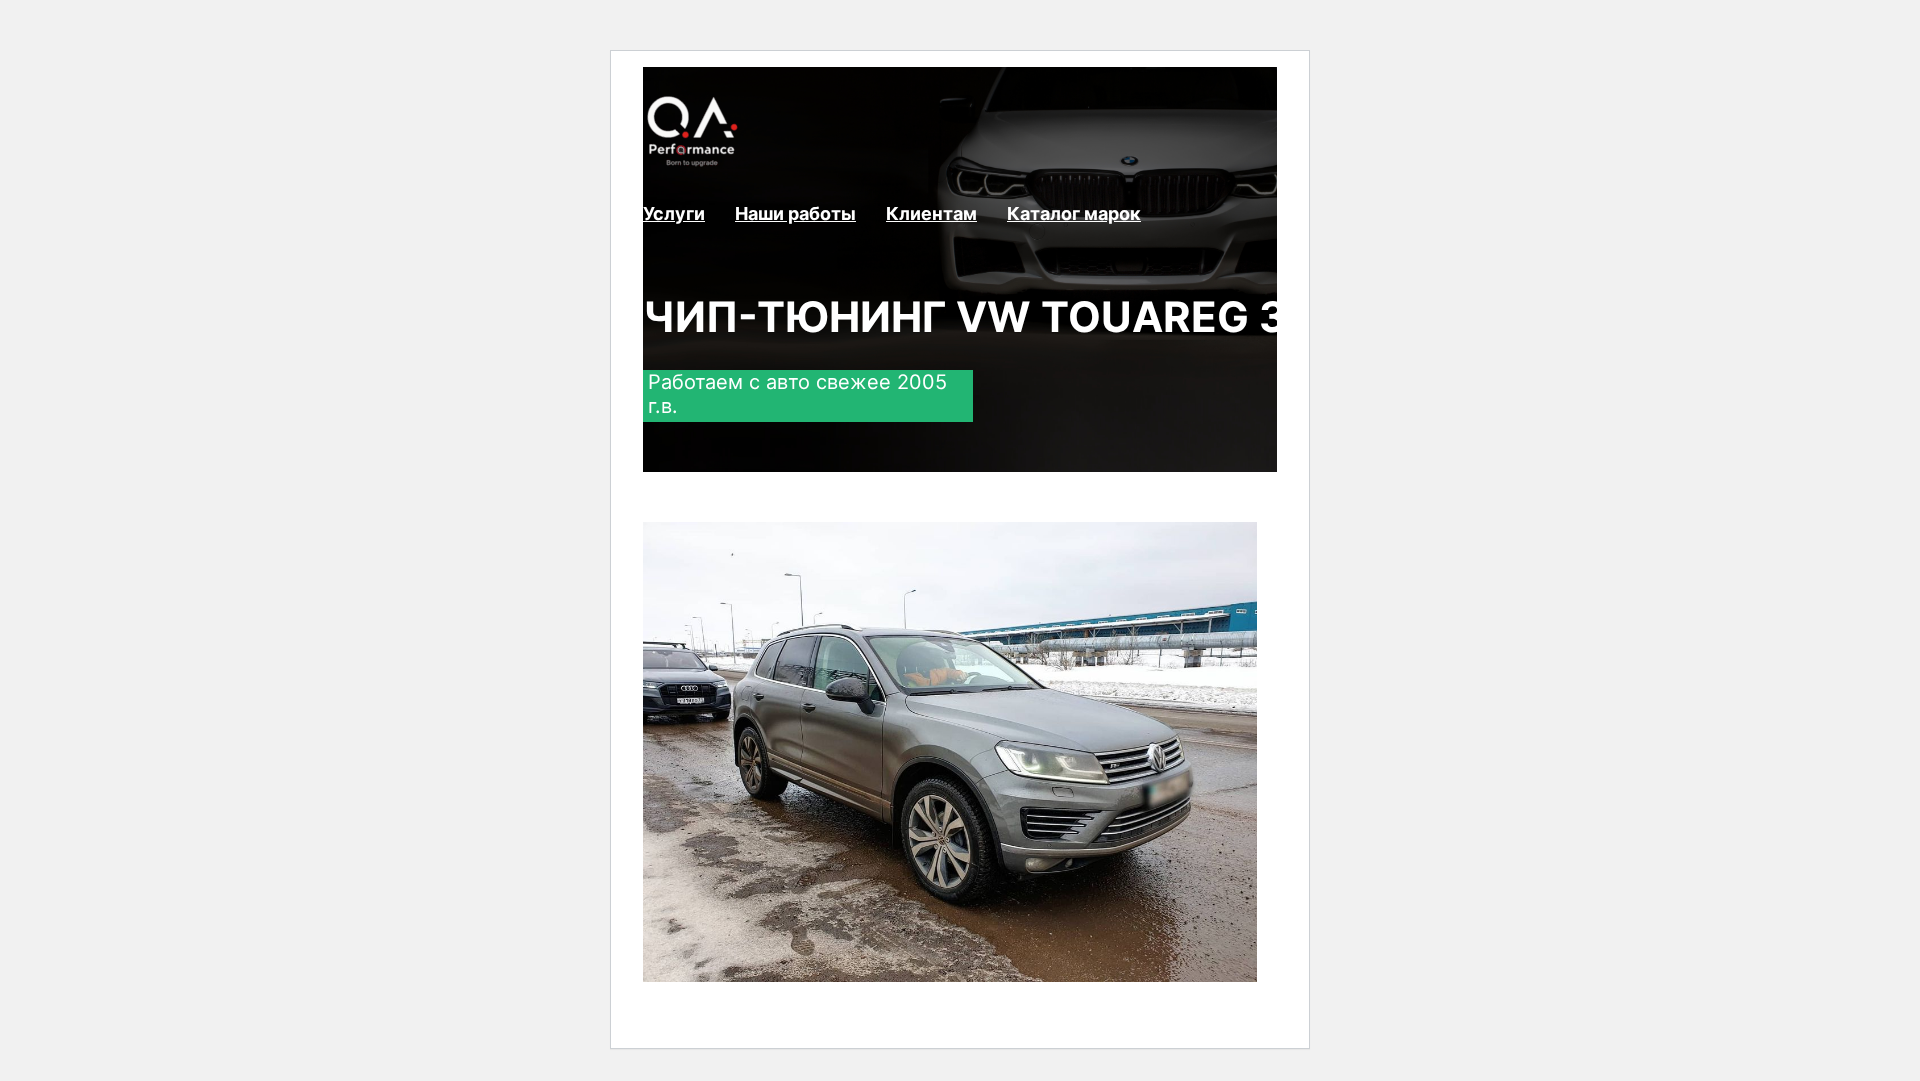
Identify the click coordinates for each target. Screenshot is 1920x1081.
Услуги (674, 213)
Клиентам (931, 213)
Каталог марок (1074, 213)
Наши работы (795, 213)
